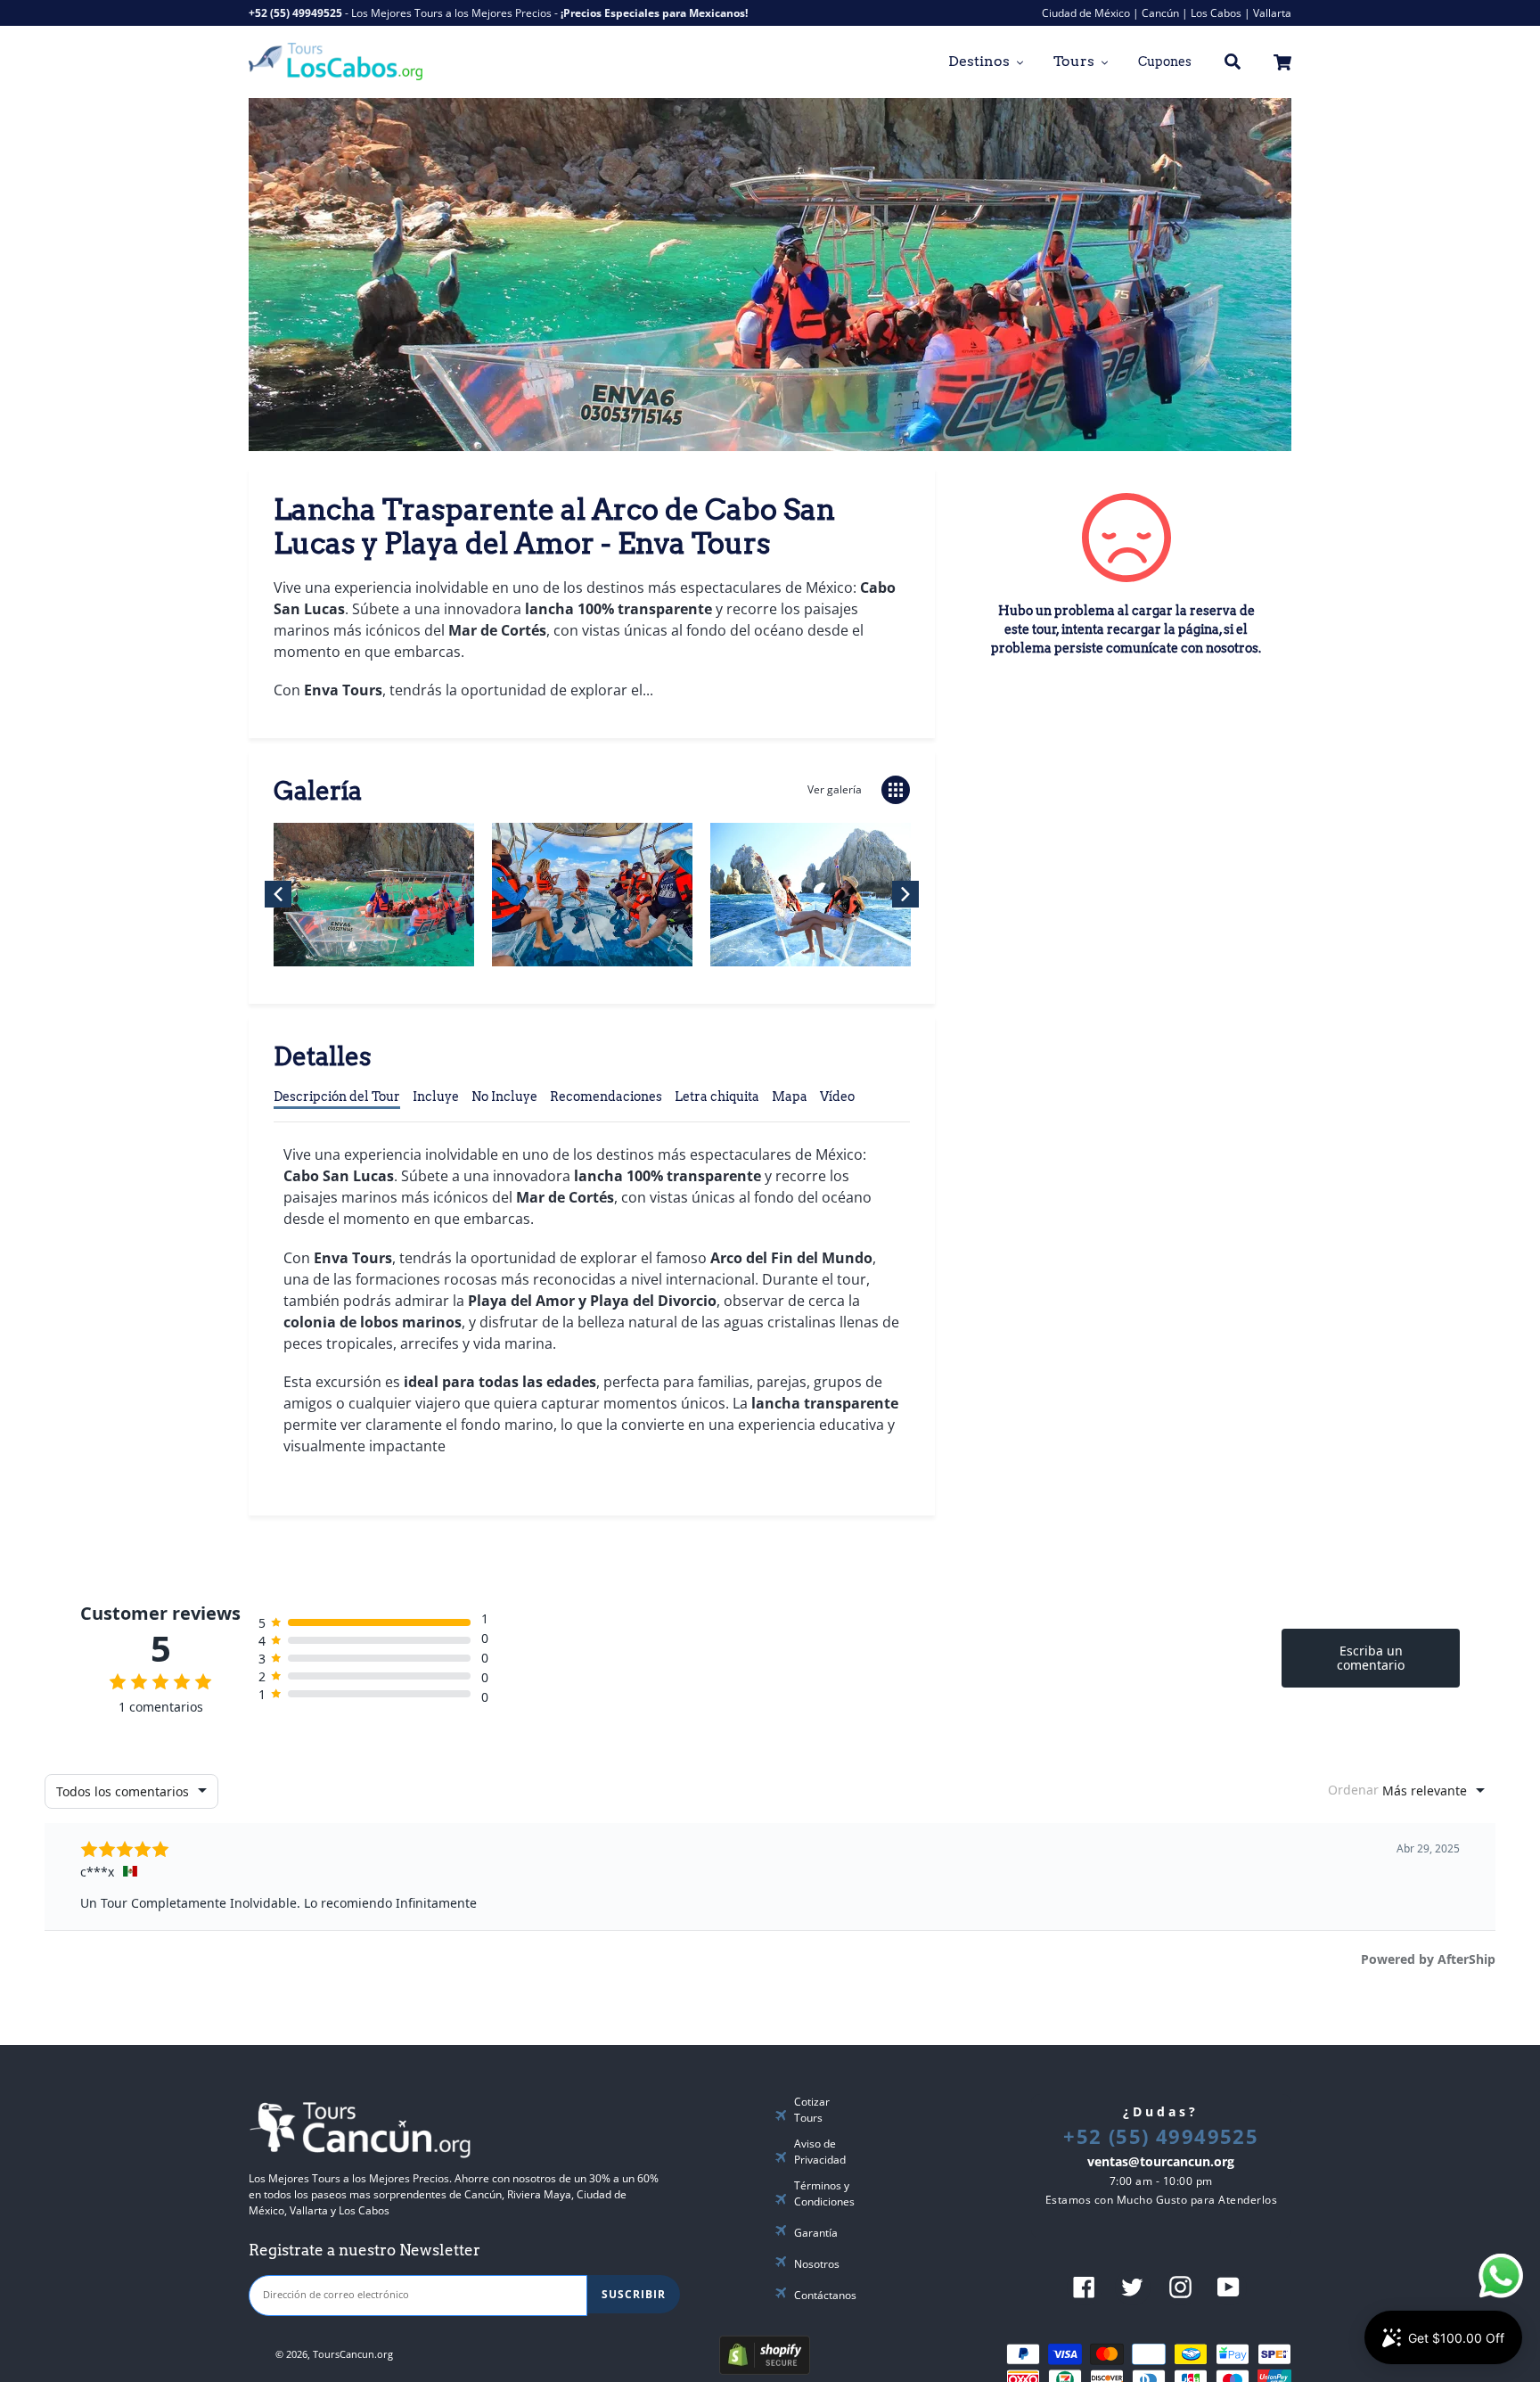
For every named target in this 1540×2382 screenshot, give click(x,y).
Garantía (816, 2233)
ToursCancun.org (353, 2353)
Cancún (1160, 13)
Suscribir (634, 2294)
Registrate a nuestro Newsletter (365, 2250)
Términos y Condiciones (824, 2193)
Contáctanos (825, 2295)
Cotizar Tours (812, 2110)
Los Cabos (1216, 13)
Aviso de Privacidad (820, 2152)
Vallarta (1272, 13)
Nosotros (817, 2264)
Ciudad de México (1086, 13)
